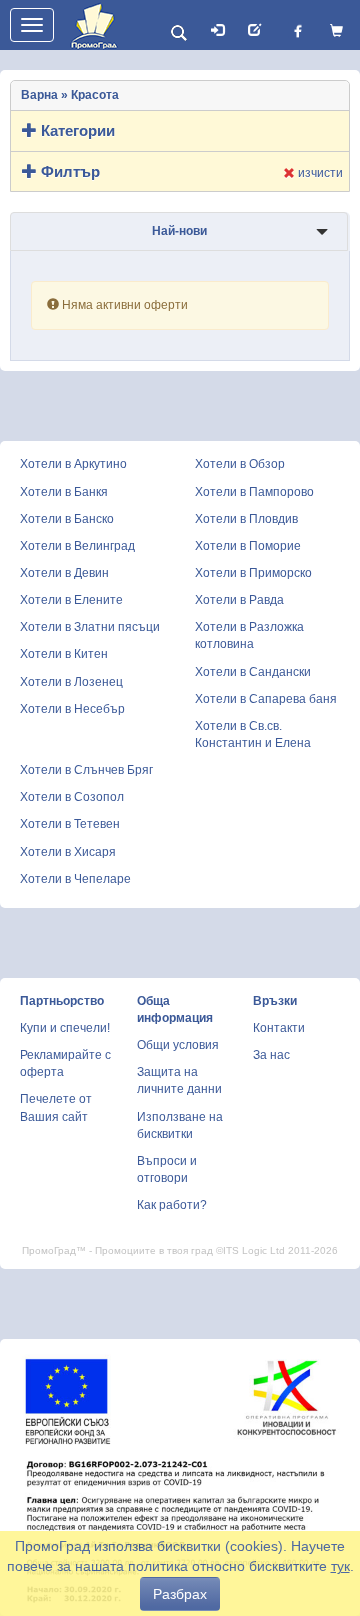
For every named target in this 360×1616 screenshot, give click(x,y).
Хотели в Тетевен (70, 824)
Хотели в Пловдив (246, 519)
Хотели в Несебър (72, 709)
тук (340, 1566)
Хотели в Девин (64, 573)
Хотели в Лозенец (71, 682)
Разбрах (180, 1594)
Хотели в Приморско (253, 573)
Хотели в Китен (64, 654)
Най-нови (179, 231)
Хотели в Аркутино (73, 464)
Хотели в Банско (67, 519)
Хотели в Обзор (240, 464)
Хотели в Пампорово (254, 492)
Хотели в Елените (71, 600)
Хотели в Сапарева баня (266, 699)
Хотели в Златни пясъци (90, 627)
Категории (76, 130)
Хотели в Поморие (248, 546)
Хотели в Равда (239, 600)
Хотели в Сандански (253, 672)
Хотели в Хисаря (68, 852)
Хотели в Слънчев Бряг (86, 770)
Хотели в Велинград (77, 546)
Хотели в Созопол (72, 797)
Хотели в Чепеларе (75, 879)
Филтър (68, 171)
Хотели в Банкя (64, 492)
